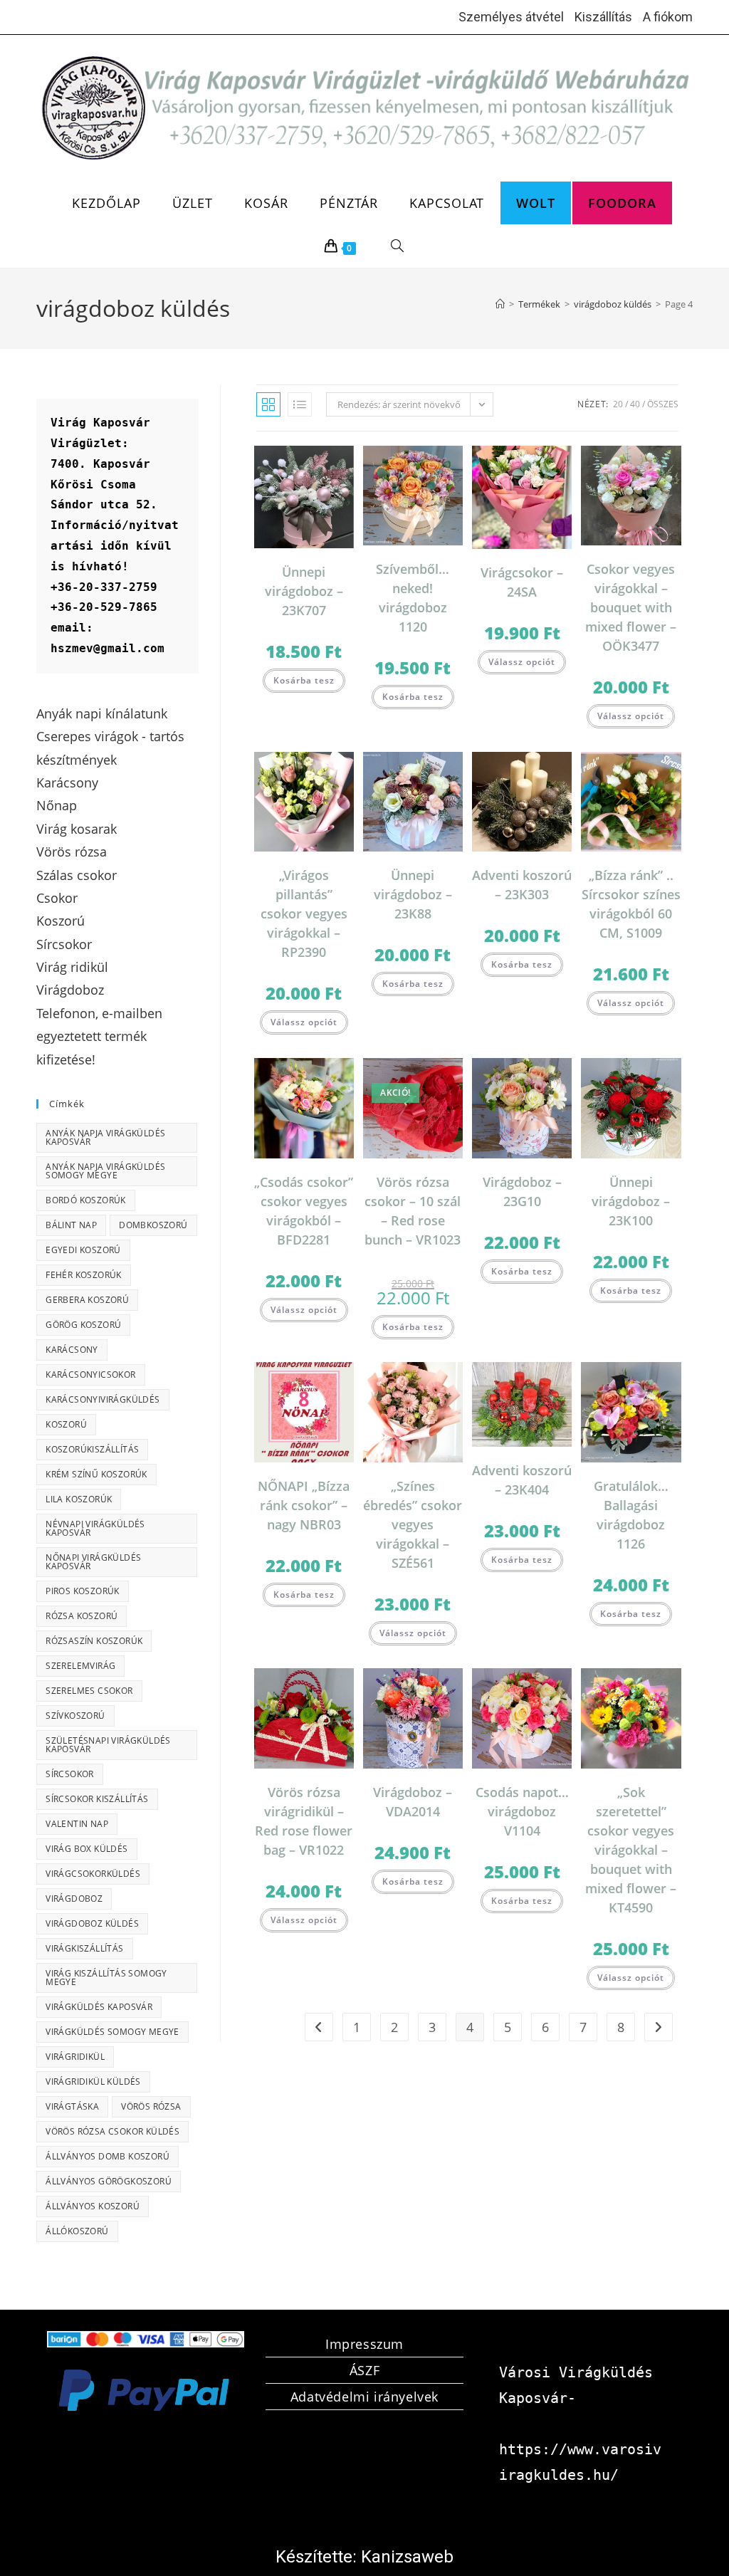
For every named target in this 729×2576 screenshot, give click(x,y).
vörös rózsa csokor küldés (112, 2131)
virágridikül (75, 2057)
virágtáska (72, 2106)
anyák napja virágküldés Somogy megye (105, 1171)
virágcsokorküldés (93, 1874)
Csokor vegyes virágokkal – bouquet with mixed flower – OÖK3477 (631, 607)
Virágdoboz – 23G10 (522, 1192)
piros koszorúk (83, 1591)
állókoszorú (77, 2231)
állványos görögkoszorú (109, 2181)
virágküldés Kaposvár (99, 2007)
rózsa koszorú (82, 1616)
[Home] (500, 304)
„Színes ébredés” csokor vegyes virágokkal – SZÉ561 (413, 1524)
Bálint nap (71, 1225)
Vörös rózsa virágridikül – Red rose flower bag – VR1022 (304, 1821)
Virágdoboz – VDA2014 (413, 1802)
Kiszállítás (603, 17)
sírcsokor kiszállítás (97, 1799)
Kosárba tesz (304, 680)
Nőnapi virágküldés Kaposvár (93, 1562)
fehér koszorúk (84, 1275)
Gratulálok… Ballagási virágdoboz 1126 (631, 1515)
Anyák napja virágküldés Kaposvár (105, 1137)
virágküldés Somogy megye (112, 2032)
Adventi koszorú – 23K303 (522, 885)
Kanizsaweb (407, 2557)
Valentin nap (77, 1824)
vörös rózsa (151, 2106)
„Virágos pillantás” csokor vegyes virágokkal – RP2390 (304, 913)
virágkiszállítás (84, 1948)
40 (635, 404)
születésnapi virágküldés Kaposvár (108, 1745)
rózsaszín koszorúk (94, 1641)
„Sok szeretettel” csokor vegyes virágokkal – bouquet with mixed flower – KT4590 (631, 1850)
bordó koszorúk (86, 1200)
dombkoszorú (153, 1225)
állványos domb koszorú (107, 2156)
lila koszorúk (79, 1499)
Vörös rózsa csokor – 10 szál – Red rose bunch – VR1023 (413, 1211)
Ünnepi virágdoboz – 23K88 (413, 894)
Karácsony (72, 1350)
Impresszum (364, 2344)
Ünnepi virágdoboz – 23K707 (304, 591)
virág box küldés (86, 1849)
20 (618, 404)
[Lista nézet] (300, 404)
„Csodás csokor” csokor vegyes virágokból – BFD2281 (304, 1211)
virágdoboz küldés (92, 1923)
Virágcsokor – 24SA (522, 582)
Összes (663, 404)
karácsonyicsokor (90, 1375)
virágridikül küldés (93, 2082)
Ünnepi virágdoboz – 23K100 (631, 1201)
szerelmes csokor (89, 1691)
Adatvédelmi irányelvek (364, 2397)
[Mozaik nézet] (268, 404)
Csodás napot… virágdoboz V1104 (522, 1811)
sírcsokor (70, 1774)
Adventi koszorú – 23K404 (522, 1480)
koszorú (66, 1424)
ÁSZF (364, 2370)
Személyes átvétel (511, 17)
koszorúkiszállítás (92, 1449)
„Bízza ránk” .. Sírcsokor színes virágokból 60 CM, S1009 (631, 904)
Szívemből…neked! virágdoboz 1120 (413, 598)
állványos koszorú (93, 2206)
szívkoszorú (75, 1716)
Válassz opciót (522, 662)
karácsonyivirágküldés (103, 1399)
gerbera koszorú (87, 1300)
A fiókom (668, 17)
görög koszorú (83, 1325)
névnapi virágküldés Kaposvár (95, 1528)
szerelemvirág (80, 1666)
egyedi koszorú (83, 1250)
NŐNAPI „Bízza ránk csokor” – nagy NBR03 (304, 1505)
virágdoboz (74, 1899)
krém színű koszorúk (96, 1474)
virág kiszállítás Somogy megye (106, 1978)
